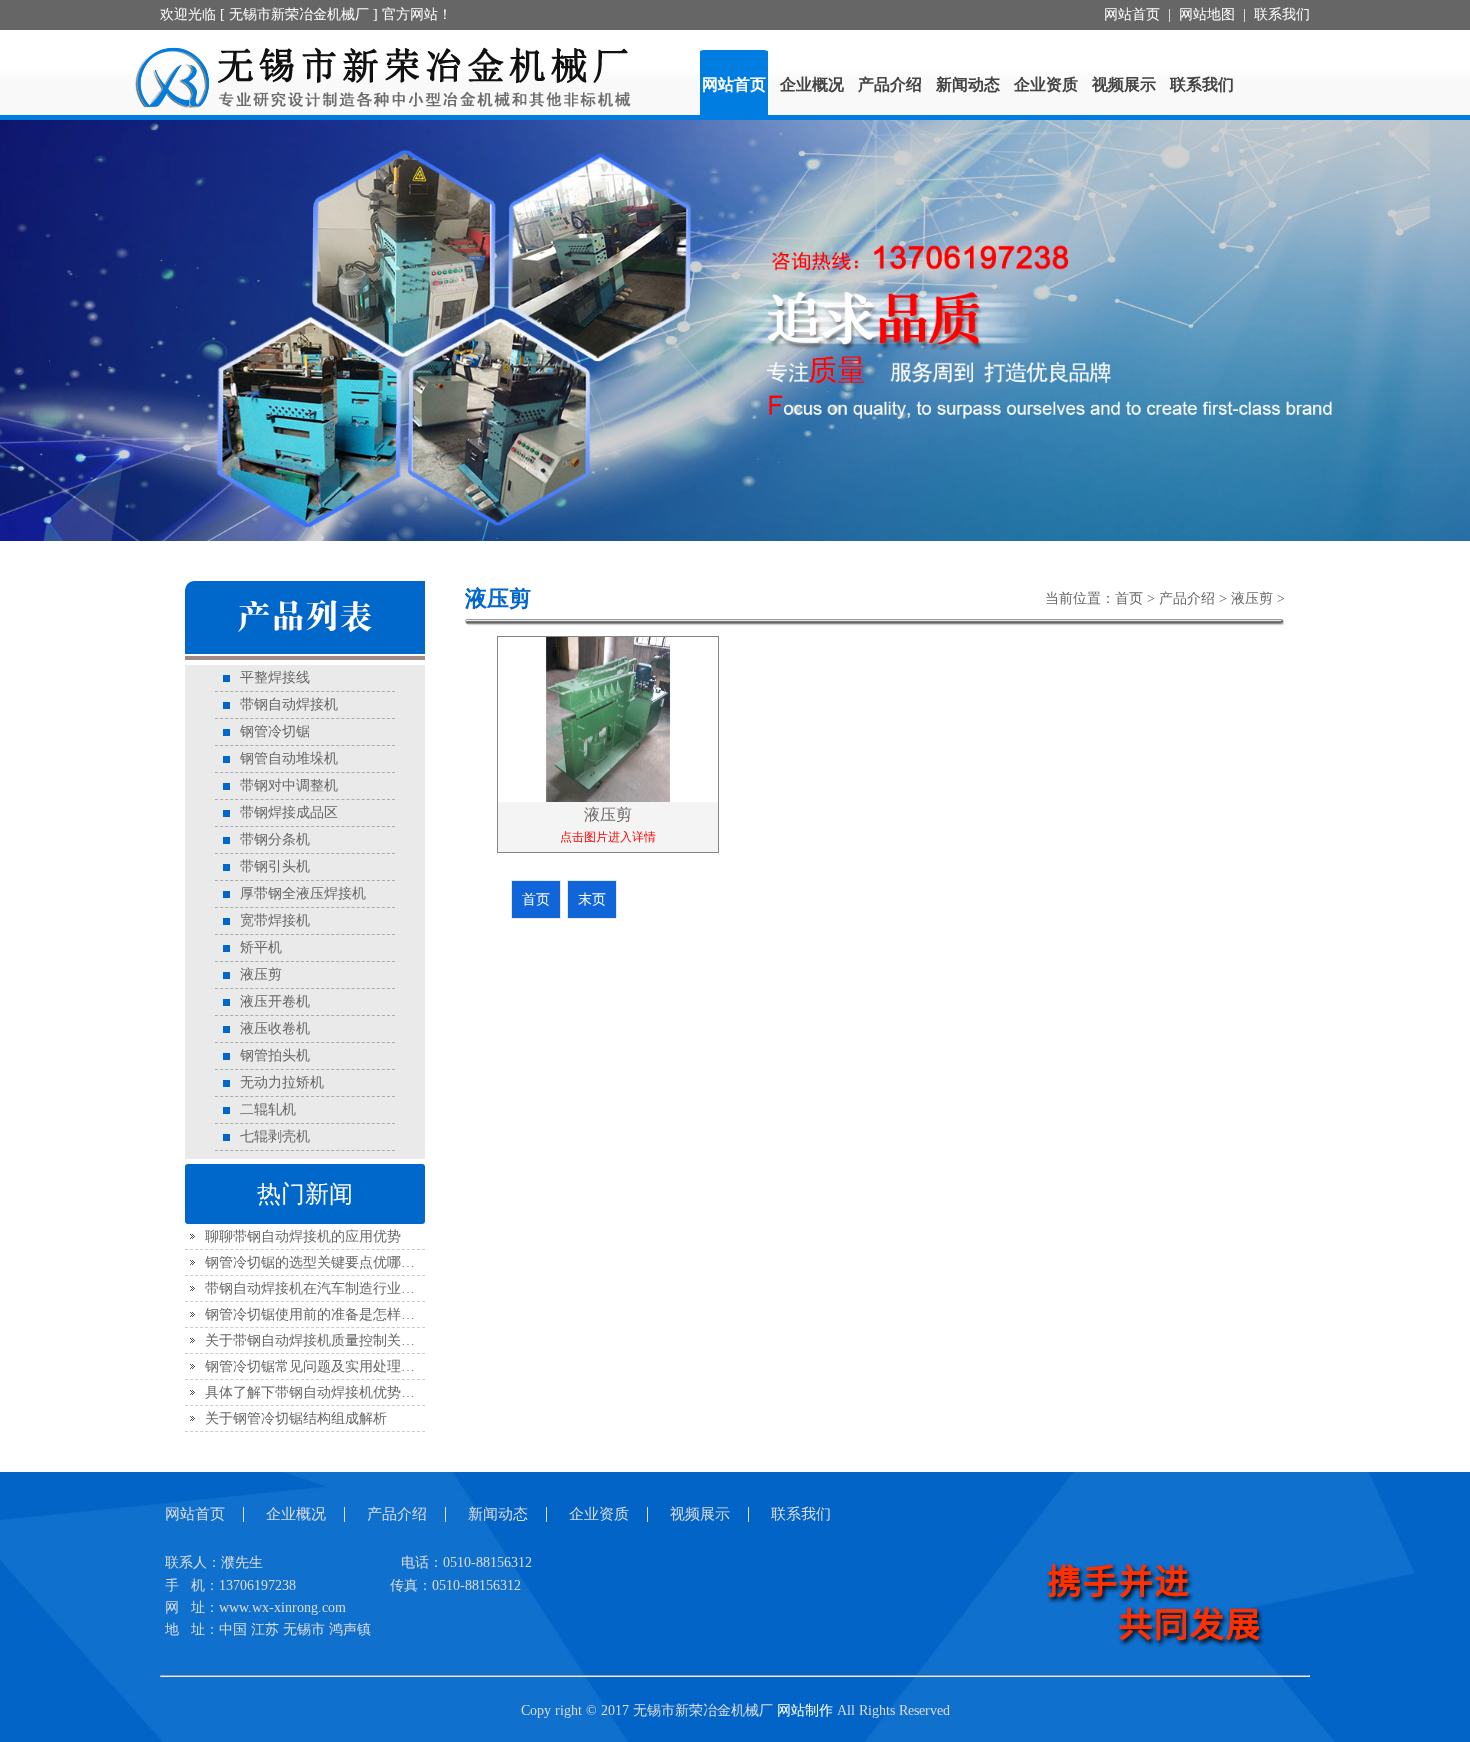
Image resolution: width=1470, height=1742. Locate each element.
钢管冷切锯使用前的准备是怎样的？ (317, 1314)
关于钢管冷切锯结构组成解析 (296, 1418)
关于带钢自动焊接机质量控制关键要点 (324, 1340)
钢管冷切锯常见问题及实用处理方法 (317, 1366)
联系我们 (1282, 14)
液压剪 (1252, 598)
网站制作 (805, 1710)
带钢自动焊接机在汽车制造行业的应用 (324, 1288)
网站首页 (1132, 14)
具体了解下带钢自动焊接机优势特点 (317, 1392)
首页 (1129, 598)
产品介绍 (1187, 598)
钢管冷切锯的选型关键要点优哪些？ (317, 1262)
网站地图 (1207, 14)
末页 (592, 899)
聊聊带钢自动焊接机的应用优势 (303, 1236)
